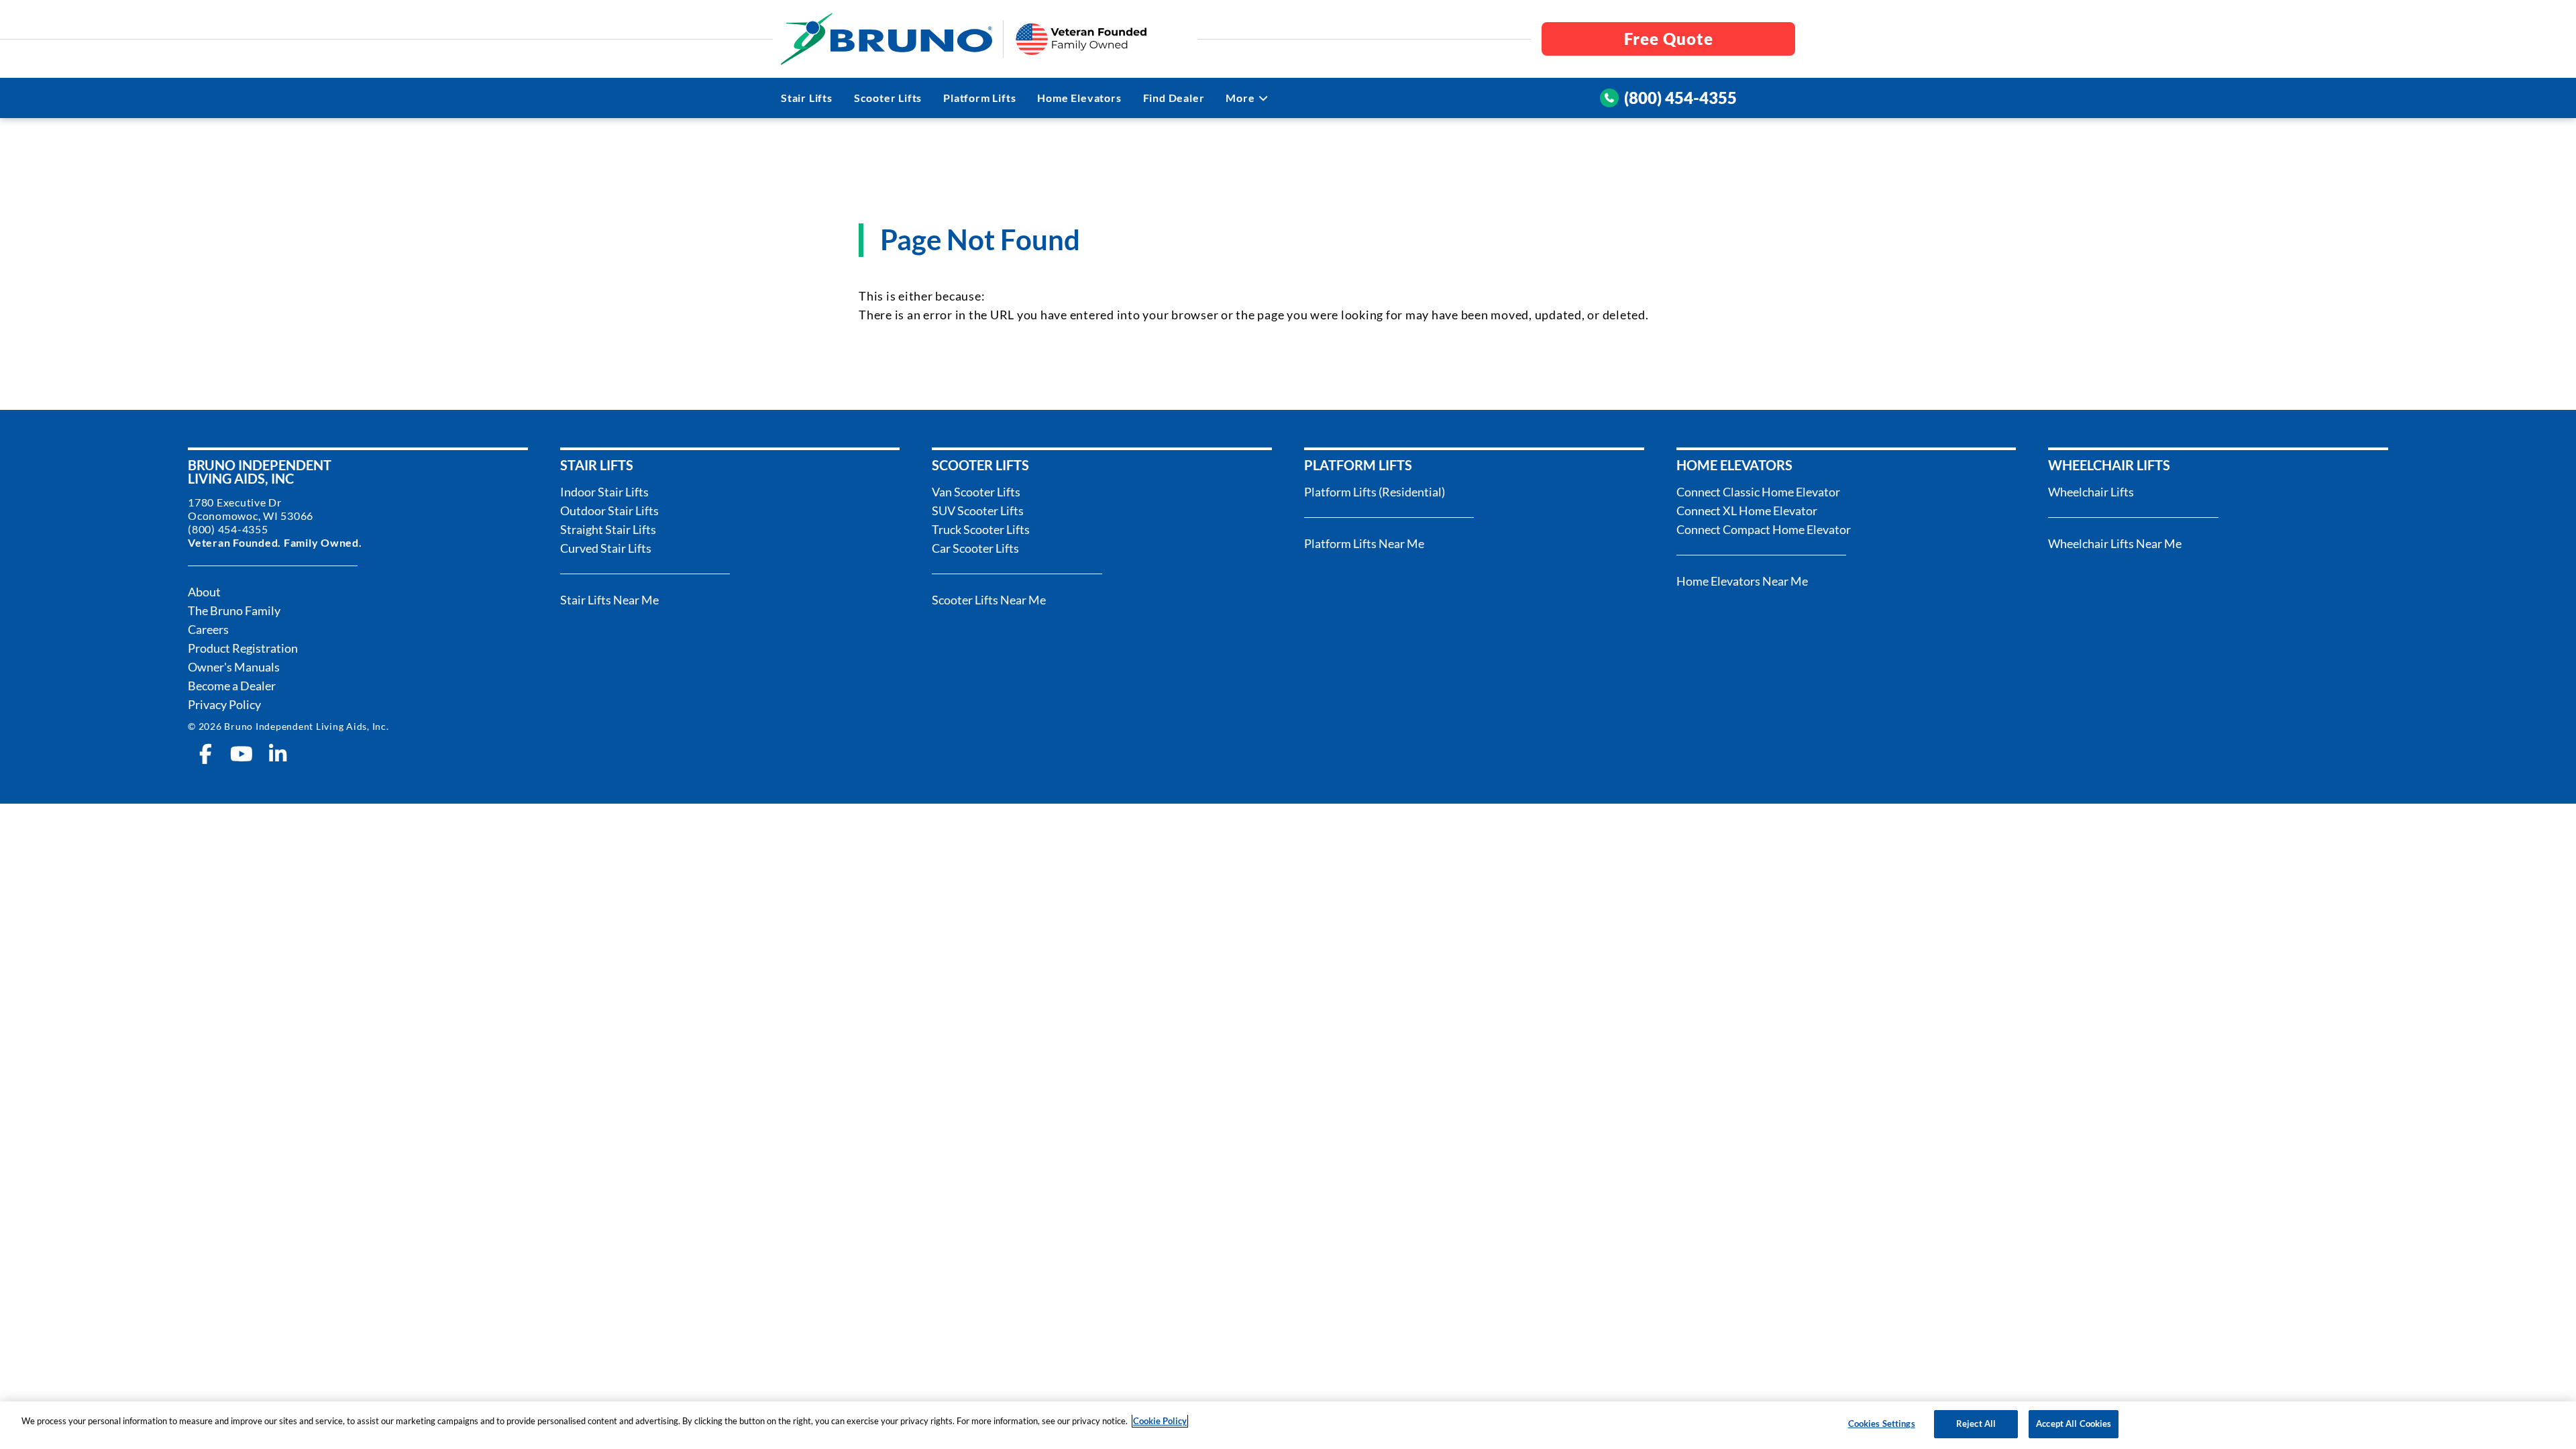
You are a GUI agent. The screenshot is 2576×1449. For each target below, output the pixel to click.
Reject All (1976, 1424)
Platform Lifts (979, 98)
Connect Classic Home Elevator (1758, 492)
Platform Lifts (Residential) (1375, 492)
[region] (1288, 1425)
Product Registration (243, 648)
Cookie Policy (1160, 1421)
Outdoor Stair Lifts (609, 511)
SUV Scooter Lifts (978, 511)
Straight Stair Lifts (608, 529)
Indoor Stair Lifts (604, 492)
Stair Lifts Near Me (609, 600)
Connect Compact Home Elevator (1764, 529)
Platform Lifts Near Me (1364, 543)
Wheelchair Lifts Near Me (2115, 543)
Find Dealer (1174, 98)
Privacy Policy (224, 704)
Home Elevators (1079, 98)
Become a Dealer (232, 686)
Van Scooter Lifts (976, 492)
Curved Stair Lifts (606, 548)
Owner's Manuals (234, 667)
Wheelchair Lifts (2091, 492)
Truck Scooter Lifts (981, 529)
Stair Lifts (807, 98)
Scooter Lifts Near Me (989, 600)
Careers (208, 629)
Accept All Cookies (2074, 1424)
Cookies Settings (1882, 1424)
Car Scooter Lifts (975, 548)
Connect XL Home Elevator (1747, 511)
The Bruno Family (234, 610)
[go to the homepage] (887, 39)
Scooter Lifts (888, 98)
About (204, 592)
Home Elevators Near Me (1742, 581)
